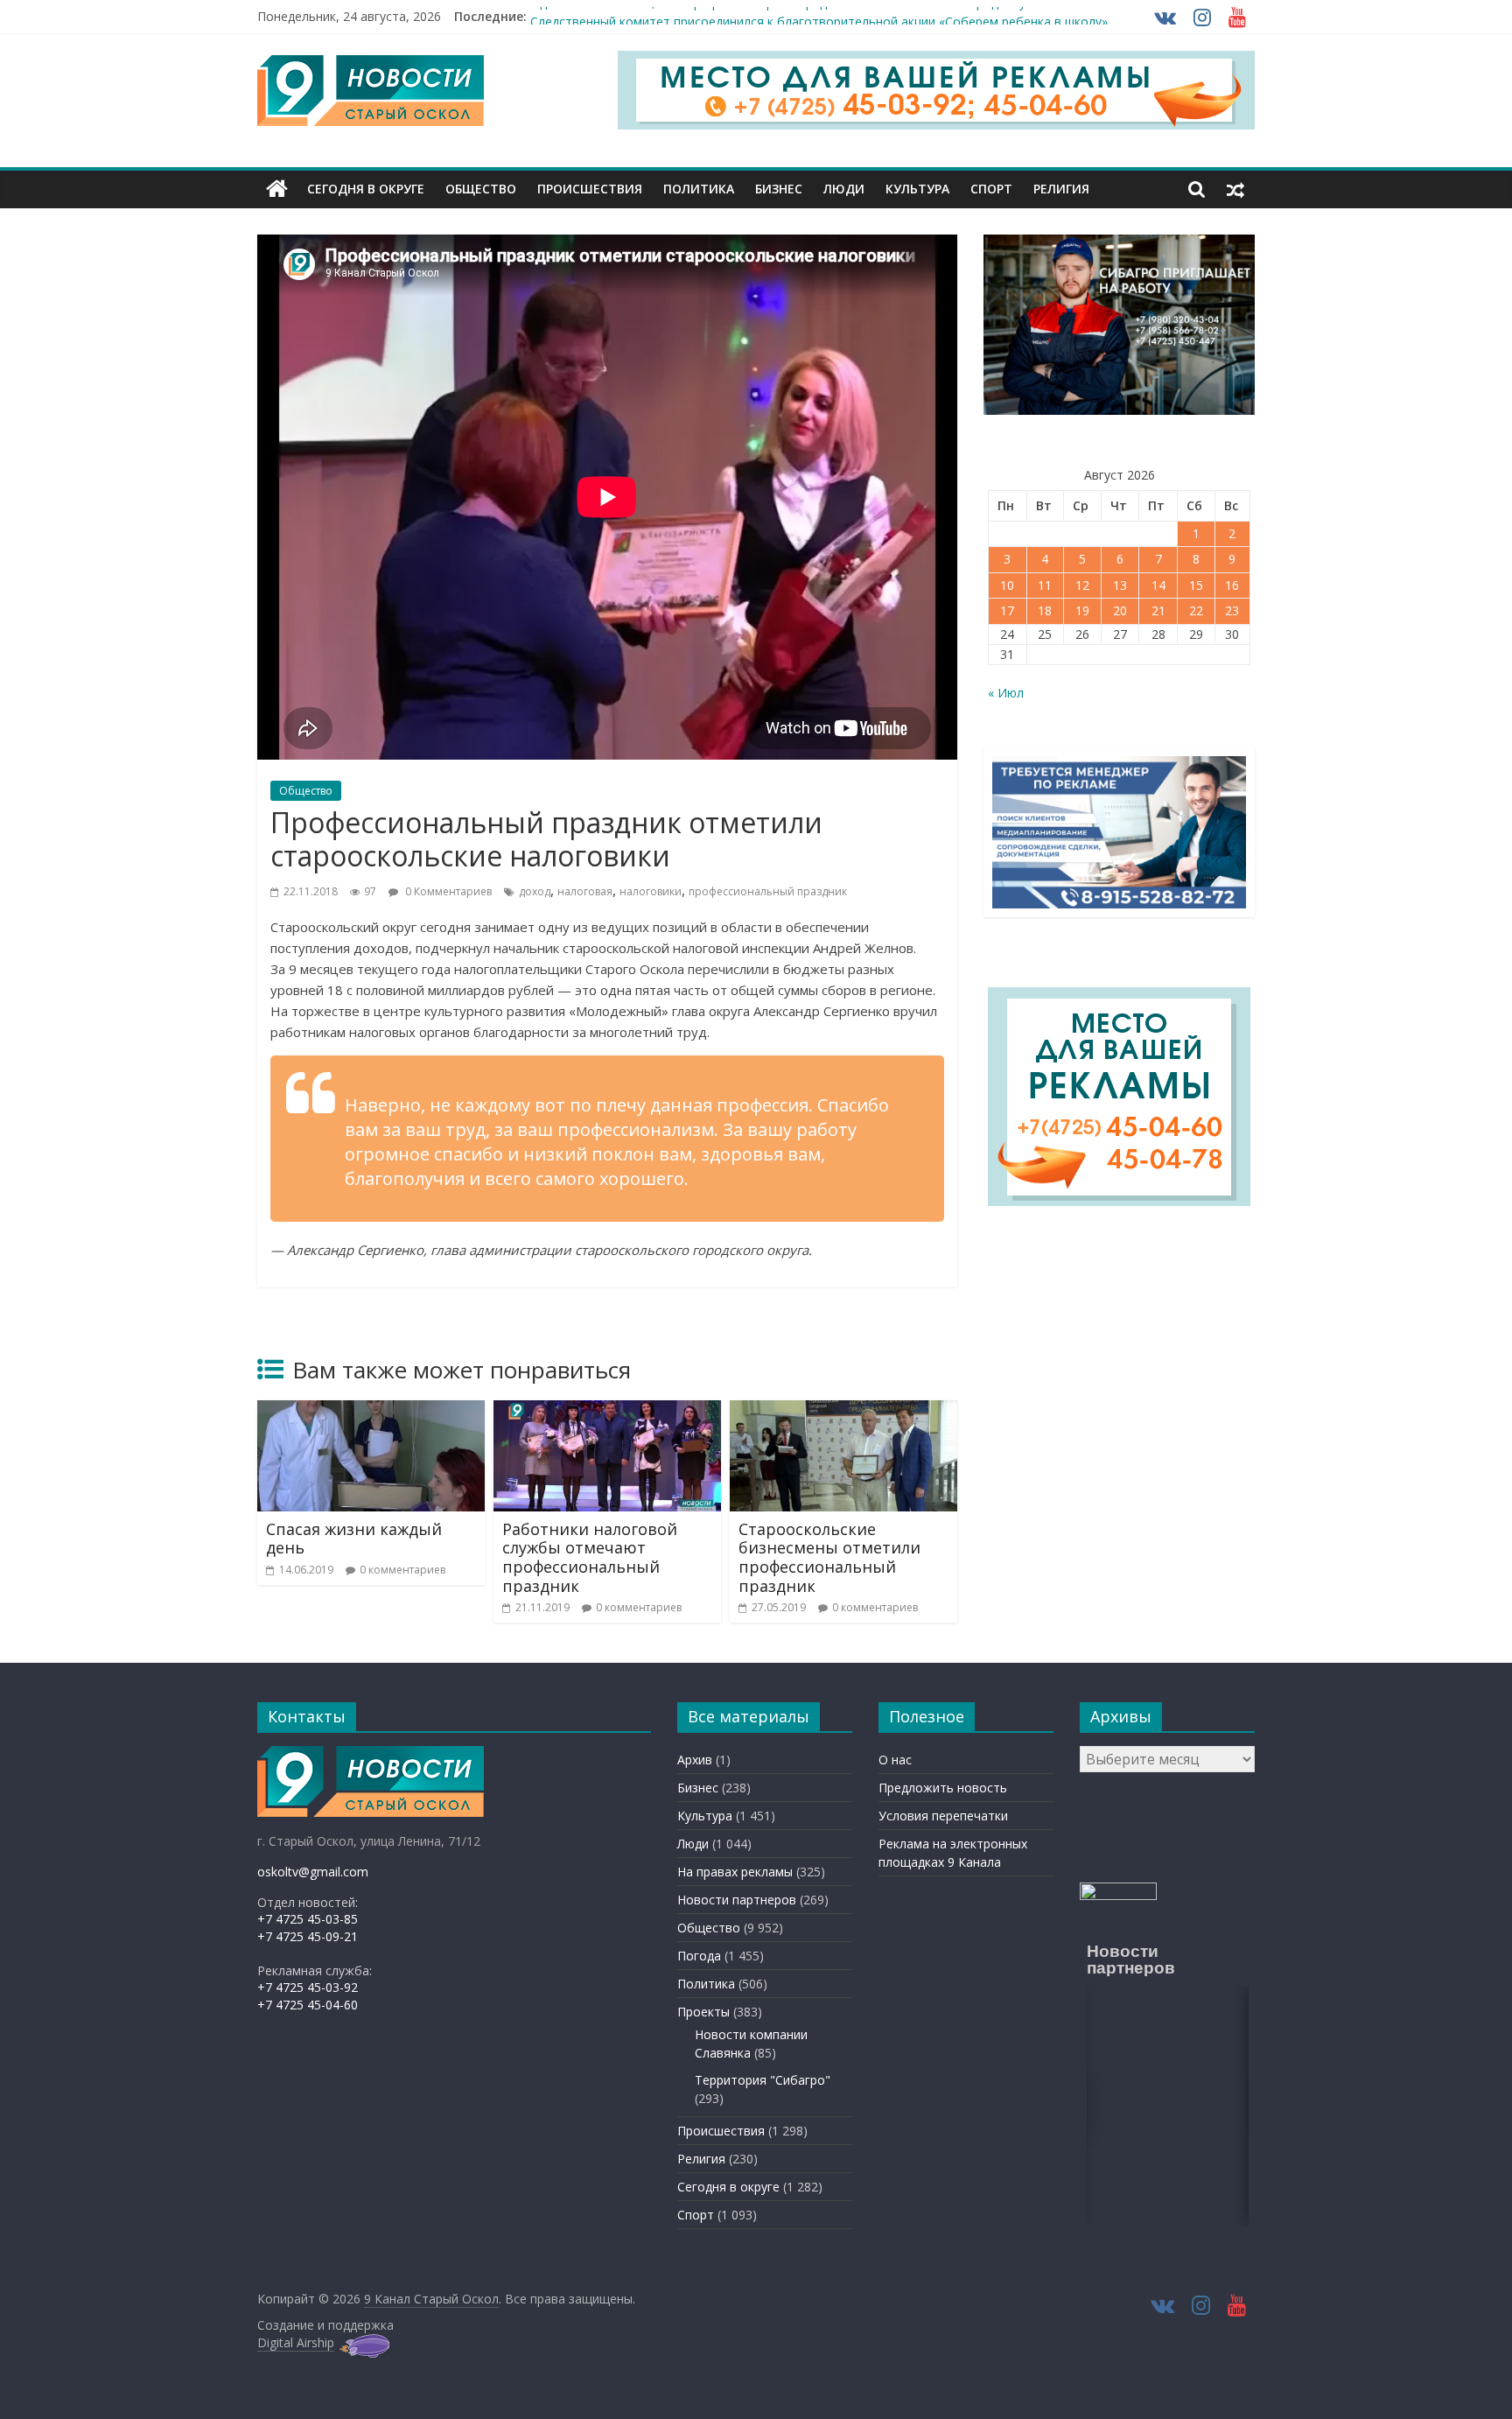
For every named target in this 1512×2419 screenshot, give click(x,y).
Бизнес (779, 189)
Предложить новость (943, 1788)
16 (1232, 585)
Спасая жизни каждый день (354, 1539)
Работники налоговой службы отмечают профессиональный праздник (590, 1557)
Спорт (991, 189)
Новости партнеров (737, 1900)
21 (1158, 610)
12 (1082, 585)
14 (1158, 585)
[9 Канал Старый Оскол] (277, 189)
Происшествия (590, 189)
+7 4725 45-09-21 (308, 1936)
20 (1120, 610)
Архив (695, 1760)
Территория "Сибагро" (763, 2080)
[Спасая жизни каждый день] (371, 1411)
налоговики (651, 891)
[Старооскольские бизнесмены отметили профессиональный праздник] (843, 1411)
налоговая (585, 891)
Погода (699, 1956)
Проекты (703, 2012)
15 (1196, 585)
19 (1082, 610)
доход (535, 891)
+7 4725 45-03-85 (308, 1919)
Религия (1061, 189)
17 (1007, 610)
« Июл (1006, 693)
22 (1196, 610)
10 (1007, 585)
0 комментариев (402, 1570)
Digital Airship (296, 2342)
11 (1045, 585)
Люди (844, 189)
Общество (481, 189)
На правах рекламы (735, 1872)
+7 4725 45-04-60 (308, 2005)
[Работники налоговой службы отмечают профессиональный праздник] (607, 1411)
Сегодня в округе (366, 189)
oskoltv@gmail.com (313, 1872)
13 (1120, 585)
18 (1045, 610)
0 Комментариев (447, 891)
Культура (917, 189)
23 (1232, 610)
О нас (895, 1760)
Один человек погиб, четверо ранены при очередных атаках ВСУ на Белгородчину (778, 16)
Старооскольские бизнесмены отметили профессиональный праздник (829, 1557)
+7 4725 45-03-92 (308, 1987)
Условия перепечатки (943, 1816)
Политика (699, 189)
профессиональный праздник (768, 891)
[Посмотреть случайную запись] (1235, 189)
